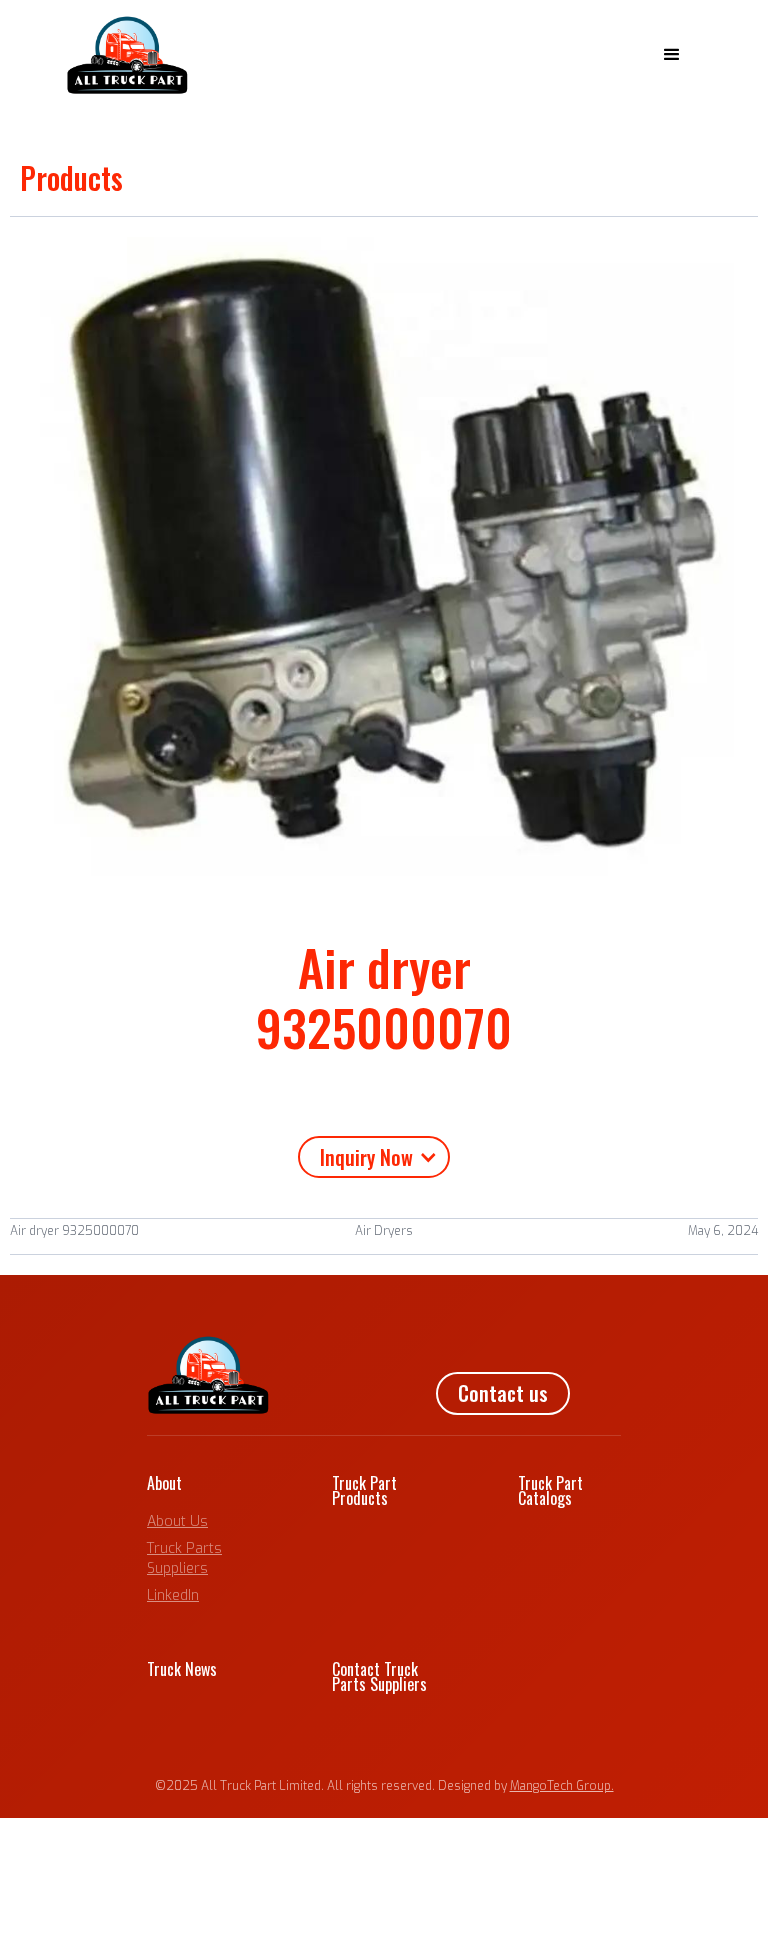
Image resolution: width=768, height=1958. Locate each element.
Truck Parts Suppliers (184, 1558)
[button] (672, 55)
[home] (127, 55)
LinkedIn (173, 1595)
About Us (177, 1521)
